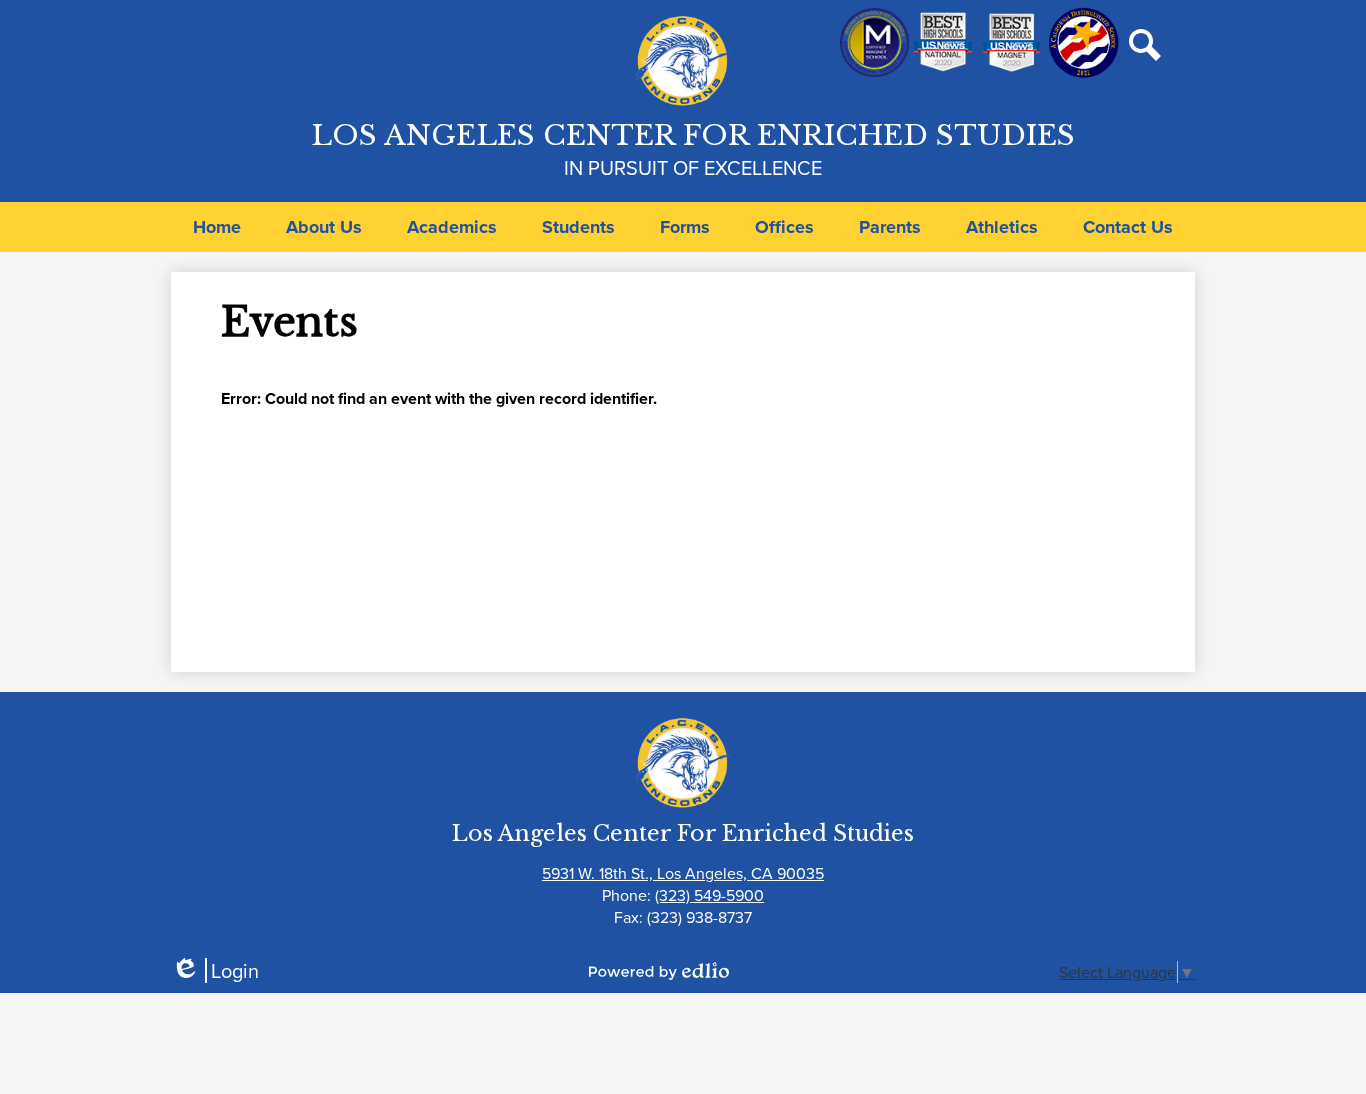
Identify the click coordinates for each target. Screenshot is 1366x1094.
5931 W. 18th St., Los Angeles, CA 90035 (683, 873)
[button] (324, 227)
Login (215, 970)
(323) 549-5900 (709, 895)
